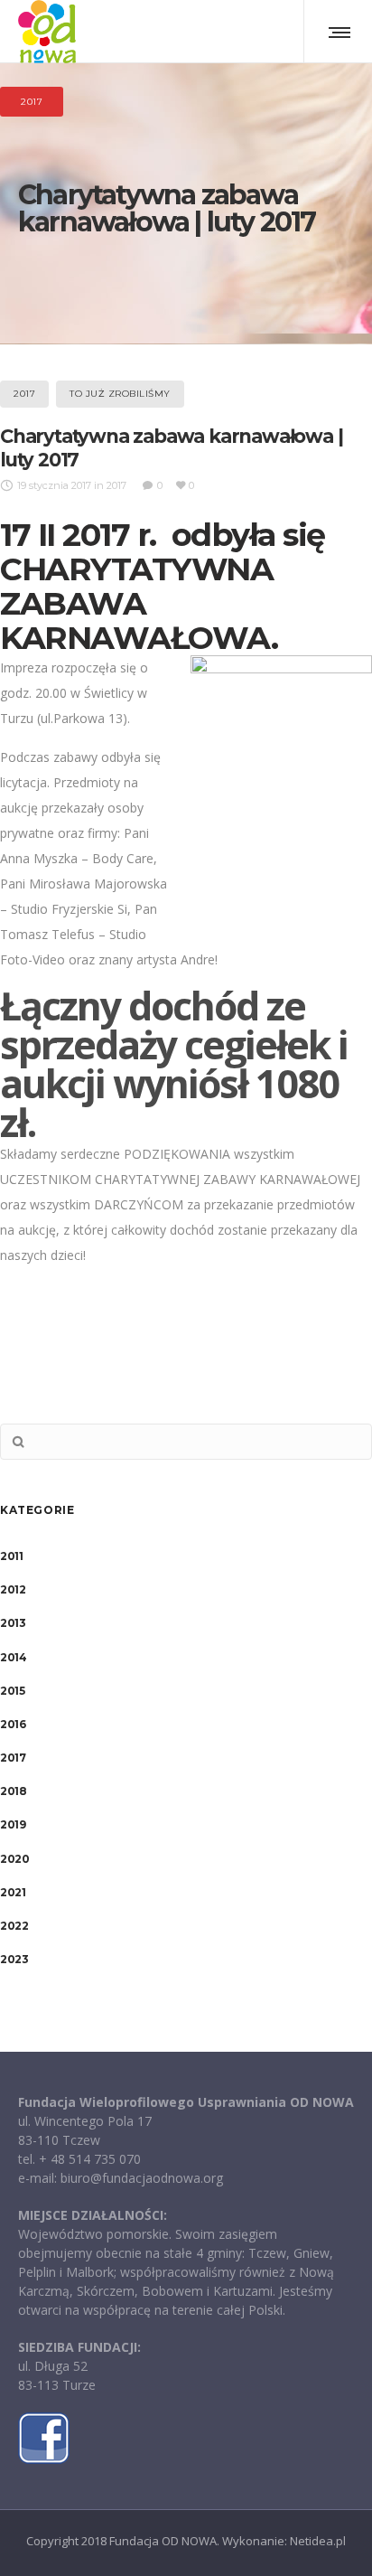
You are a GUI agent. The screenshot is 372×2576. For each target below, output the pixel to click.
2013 (13, 1623)
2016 (13, 1724)
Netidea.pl (318, 2541)
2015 (12, 1691)
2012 (13, 1589)
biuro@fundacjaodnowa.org (142, 2178)
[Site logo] (47, 32)
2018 (13, 1791)
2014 (13, 1657)
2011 (11, 1556)
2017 (13, 1758)
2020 (14, 1859)
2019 (13, 1824)
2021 (13, 1892)
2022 (14, 1926)
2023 (14, 1959)
